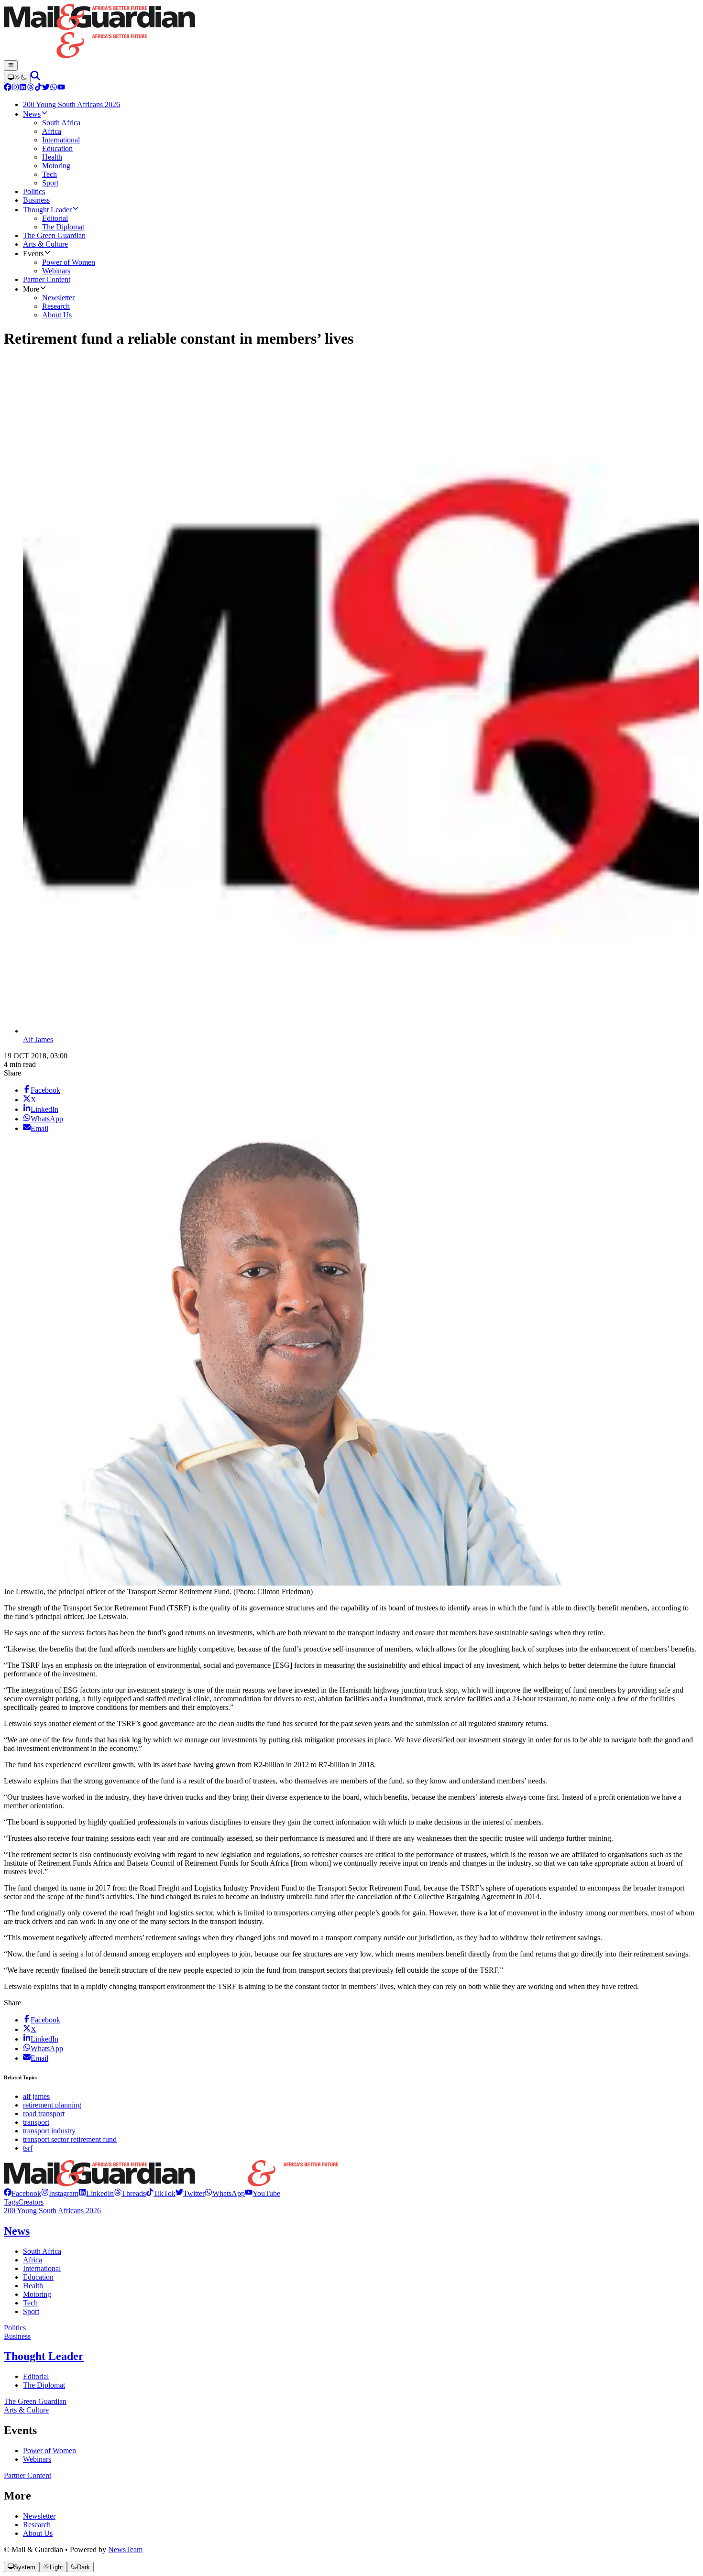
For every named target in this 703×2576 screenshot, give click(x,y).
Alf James (38, 1039)
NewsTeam (125, 2549)
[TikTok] (38, 88)
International (42, 2268)
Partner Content (27, 2475)
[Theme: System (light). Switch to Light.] (17, 78)
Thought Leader (44, 2356)
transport (36, 2122)
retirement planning (52, 2105)
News (17, 2231)
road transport (44, 2114)
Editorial (36, 2376)
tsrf (28, 2148)
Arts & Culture (26, 2410)
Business (17, 2336)
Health (33, 2286)
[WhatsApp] (54, 88)
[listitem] (22, 2193)
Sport (31, 2311)
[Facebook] (8, 88)
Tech (30, 2303)
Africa (33, 2260)
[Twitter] (46, 88)
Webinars (37, 2459)
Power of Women (49, 2451)
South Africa (42, 2251)
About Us (38, 2533)
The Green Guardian (35, 2401)
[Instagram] (15, 88)
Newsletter (39, 2516)
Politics (15, 2328)
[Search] (35, 78)
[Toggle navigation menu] (11, 65)
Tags (11, 2202)
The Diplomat (44, 2385)
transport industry (49, 2131)
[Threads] (31, 88)
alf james (36, 2096)
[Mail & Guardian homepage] (351, 32)
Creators (31, 2202)
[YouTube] (61, 88)
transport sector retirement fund (70, 2139)
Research (37, 2525)
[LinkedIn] (23, 88)
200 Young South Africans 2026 (52, 2211)
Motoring (37, 2294)
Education (38, 2277)
